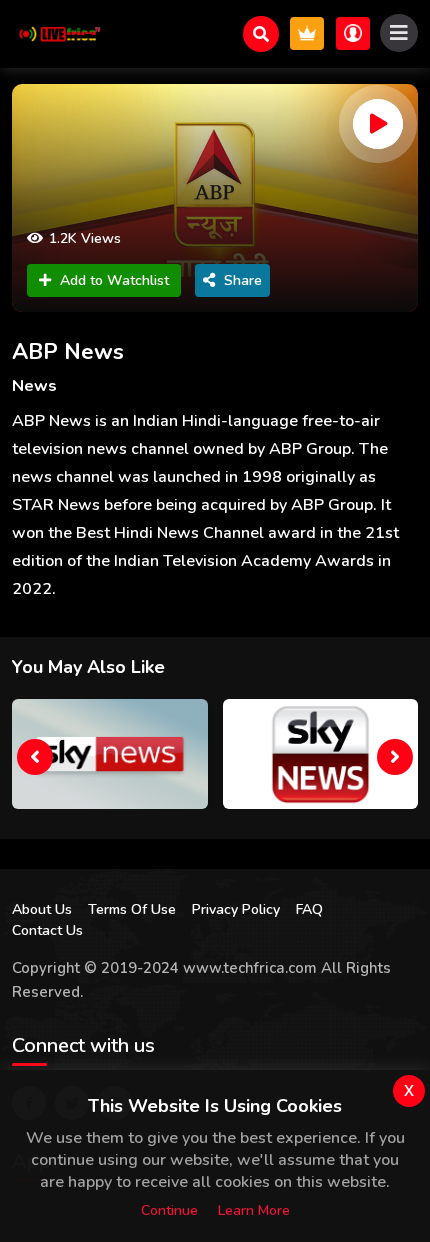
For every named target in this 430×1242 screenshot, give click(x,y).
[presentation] (35, 757)
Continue (169, 1210)
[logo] (57, 34)
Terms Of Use (132, 909)
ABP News (68, 352)
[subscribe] (307, 33)
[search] (261, 34)
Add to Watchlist (114, 280)
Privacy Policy (236, 909)
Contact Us (47, 930)
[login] (353, 33)
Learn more (254, 1210)
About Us (42, 909)
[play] (378, 124)
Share (243, 280)
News (34, 386)
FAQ (309, 909)
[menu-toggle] (399, 33)
